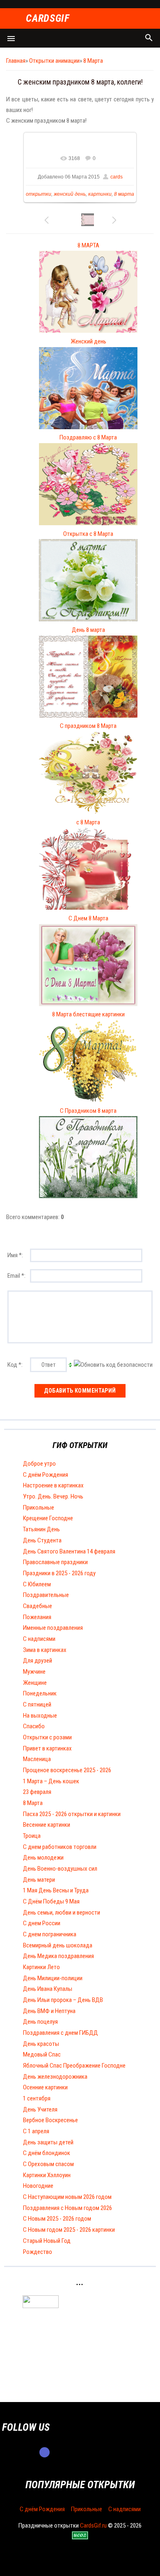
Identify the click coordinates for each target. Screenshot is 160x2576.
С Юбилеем (37, 1584)
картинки (100, 194)
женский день (70, 194)
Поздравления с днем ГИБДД (61, 2033)
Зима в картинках (45, 1650)
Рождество (38, 2252)
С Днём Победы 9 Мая (51, 1901)
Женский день (88, 341)
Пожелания (37, 1617)
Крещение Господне (48, 1518)
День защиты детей (48, 2142)
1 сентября (37, 2098)
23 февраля (37, 1792)
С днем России (42, 1923)
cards (117, 177)
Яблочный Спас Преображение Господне (74, 2066)
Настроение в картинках (53, 1485)
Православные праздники (55, 1562)
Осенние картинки (45, 2087)
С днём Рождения (46, 1475)
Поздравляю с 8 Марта (88, 437)
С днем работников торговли (60, 1847)
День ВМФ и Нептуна (49, 2011)
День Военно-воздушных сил (60, 1869)
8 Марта (93, 61)
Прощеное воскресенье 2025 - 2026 (67, 1770)
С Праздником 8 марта (88, 1111)
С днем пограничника (50, 1934)
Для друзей (38, 1661)
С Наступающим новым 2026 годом (67, 2197)
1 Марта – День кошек (51, 1781)
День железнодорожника (55, 2077)
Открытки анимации (54, 61)
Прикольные (39, 1508)
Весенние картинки (47, 1825)
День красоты (41, 2044)
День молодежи (43, 1858)
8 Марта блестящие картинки (88, 1014)
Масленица (37, 1759)
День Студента (42, 1540)
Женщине (35, 1683)
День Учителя (40, 2109)
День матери (39, 1880)
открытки (39, 194)
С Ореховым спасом (48, 2164)
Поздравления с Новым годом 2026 (67, 2208)
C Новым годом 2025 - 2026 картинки (69, 2230)
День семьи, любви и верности (62, 1913)
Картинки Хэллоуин (47, 2175)
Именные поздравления (53, 1628)
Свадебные (38, 1606)
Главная (16, 61)
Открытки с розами (47, 1737)
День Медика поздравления (58, 1956)
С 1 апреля (36, 2131)
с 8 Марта (88, 822)
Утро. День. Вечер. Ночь (53, 1496)
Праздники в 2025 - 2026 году (59, 1573)
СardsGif (48, 19)
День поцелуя (40, 2022)
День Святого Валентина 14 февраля (69, 1551)
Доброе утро (39, 1464)
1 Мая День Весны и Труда (56, 1890)
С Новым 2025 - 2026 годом (57, 2219)
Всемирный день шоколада (58, 1945)
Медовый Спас (42, 2054)
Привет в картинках (47, 1748)
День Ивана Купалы (48, 1989)
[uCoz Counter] (41, 2306)
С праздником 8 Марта (88, 726)
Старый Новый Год (47, 2241)
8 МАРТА (88, 245)
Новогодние (38, 2186)
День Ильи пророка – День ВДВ (63, 2000)
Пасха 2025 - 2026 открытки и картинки (72, 1814)
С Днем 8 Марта (88, 918)
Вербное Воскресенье (50, 2120)
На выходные (40, 1716)
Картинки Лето (41, 1967)
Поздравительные (46, 1595)
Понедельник (40, 1693)
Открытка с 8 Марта (88, 534)
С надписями (39, 1639)
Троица (32, 1836)
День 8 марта (88, 630)
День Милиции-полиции (53, 1978)
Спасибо (34, 1726)
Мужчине (34, 1672)
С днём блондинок (47, 2153)
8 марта (124, 194)
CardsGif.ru (93, 2526)
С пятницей (37, 1704)
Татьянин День (41, 1529)
